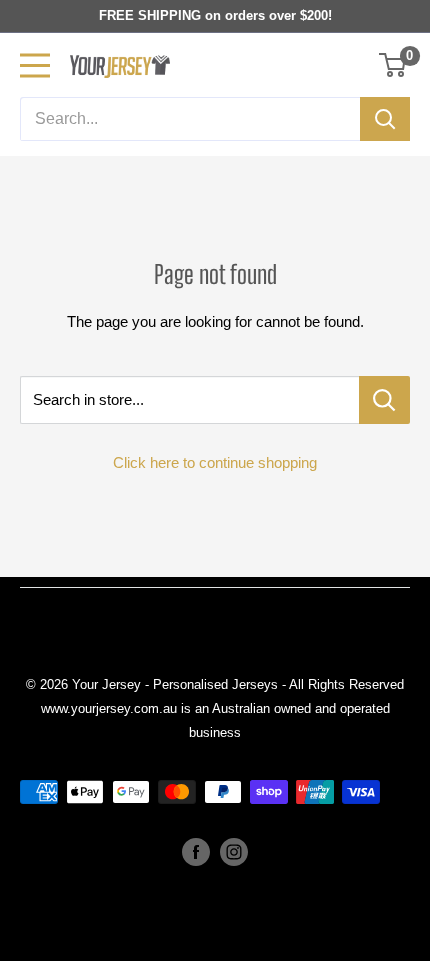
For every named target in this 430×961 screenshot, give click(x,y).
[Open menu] (35, 65)
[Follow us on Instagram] (234, 852)
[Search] (385, 119)
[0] (393, 65)
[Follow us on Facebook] (196, 852)
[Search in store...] (384, 400)
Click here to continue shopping (215, 462)
